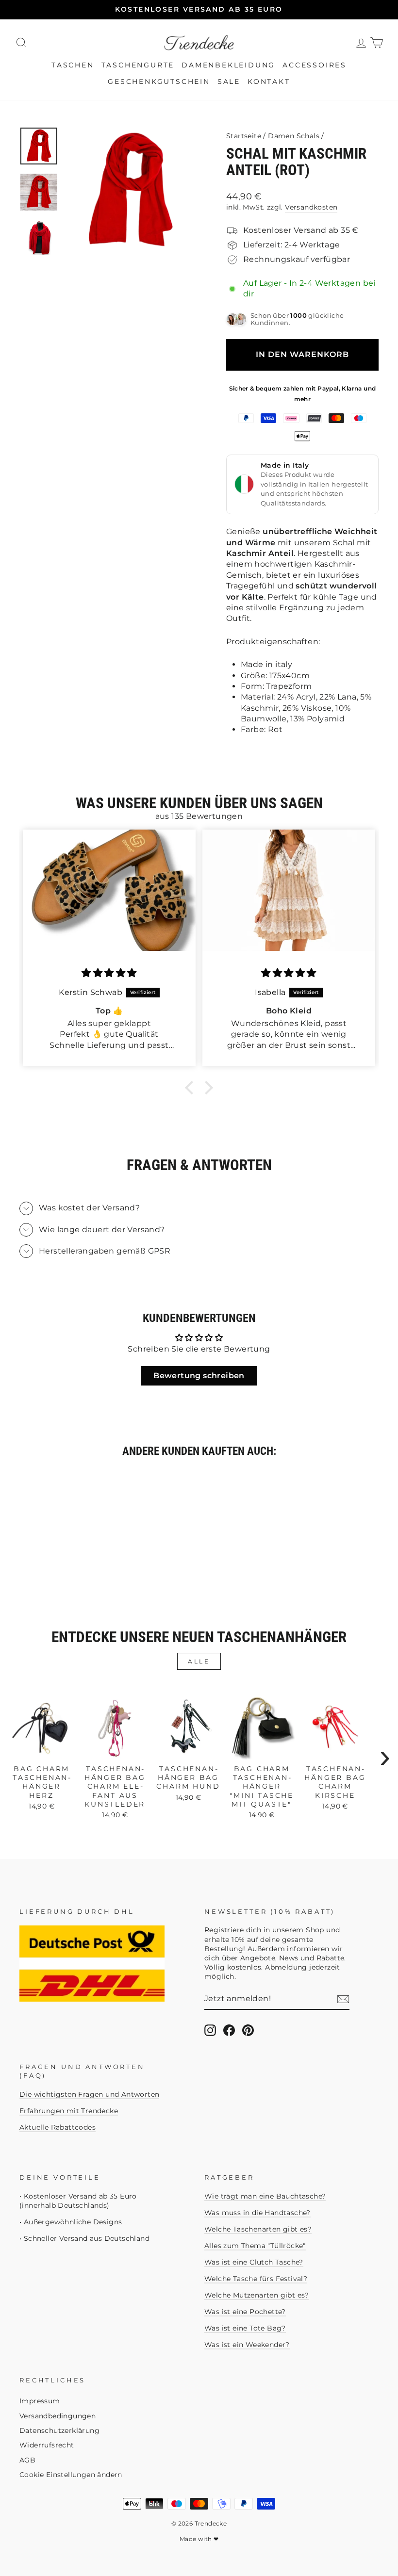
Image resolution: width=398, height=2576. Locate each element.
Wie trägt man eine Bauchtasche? (265, 2196)
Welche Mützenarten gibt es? (257, 2295)
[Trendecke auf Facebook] (229, 2030)
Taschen (73, 65)
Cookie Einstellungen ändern (71, 2475)
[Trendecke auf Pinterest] (248, 2030)
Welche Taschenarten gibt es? (258, 2229)
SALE (229, 82)
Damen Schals (294, 136)
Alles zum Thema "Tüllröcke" (255, 2246)
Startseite (244, 136)
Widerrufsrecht (47, 2445)
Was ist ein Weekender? (247, 2345)
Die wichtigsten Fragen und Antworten (89, 2094)
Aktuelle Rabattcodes (58, 2127)
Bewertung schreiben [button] (199, 1376)
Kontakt (269, 82)
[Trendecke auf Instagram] (210, 2030)
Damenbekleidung (228, 65)
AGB (27, 2460)
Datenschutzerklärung (59, 2430)
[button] (192, 1088)
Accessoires (315, 65)
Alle (199, 1661)
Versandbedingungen (58, 2416)
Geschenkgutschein (159, 82)
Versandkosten (311, 207)
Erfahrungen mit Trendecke (69, 2111)
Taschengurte (138, 65)
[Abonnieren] (343, 1999)
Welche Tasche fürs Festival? (256, 2279)
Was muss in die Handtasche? (257, 2213)
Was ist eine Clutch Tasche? (254, 2262)
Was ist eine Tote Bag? (245, 2328)
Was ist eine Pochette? (245, 2312)
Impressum (40, 2401)
